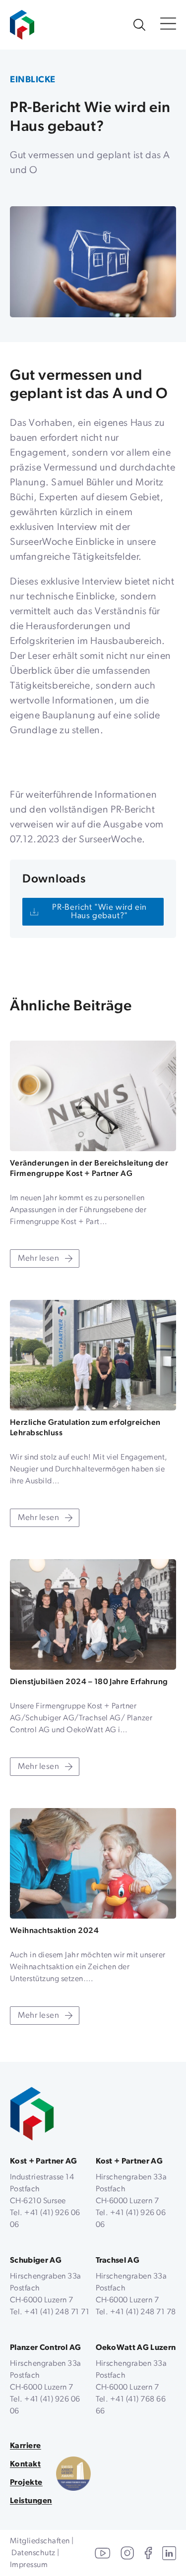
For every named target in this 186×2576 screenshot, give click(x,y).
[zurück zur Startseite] (32, 2114)
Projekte (26, 2483)
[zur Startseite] (22, 20)
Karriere (26, 2446)
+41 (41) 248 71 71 (57, 2312)
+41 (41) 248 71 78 (143, 2312)
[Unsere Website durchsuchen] (139, 25)
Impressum (29, 2565)
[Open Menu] (168, 25)
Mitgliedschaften (40, 2541)
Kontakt (25, 2464)
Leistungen (31, 2501)
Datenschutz (33, 2553)
